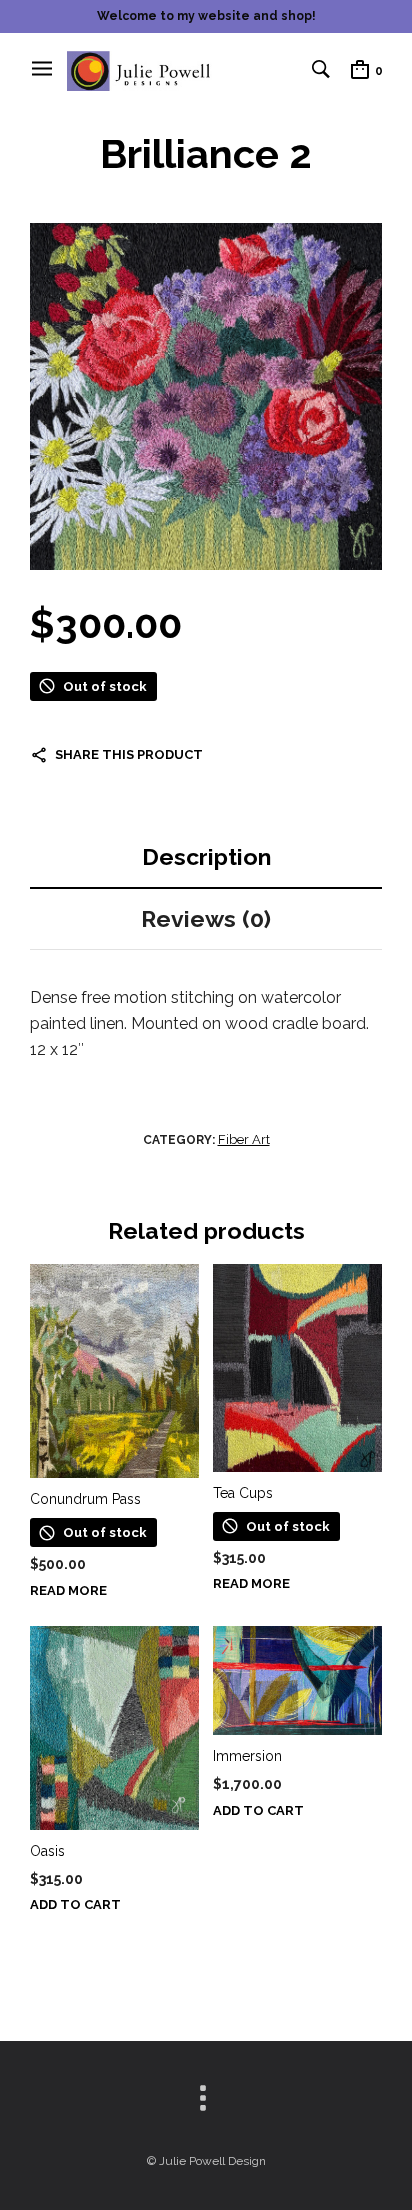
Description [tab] (206, 856)
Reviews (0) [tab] (206, 918)
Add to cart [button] (75, 1904)
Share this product (129, 754)
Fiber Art (244, 1139)
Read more (68, 1590)
